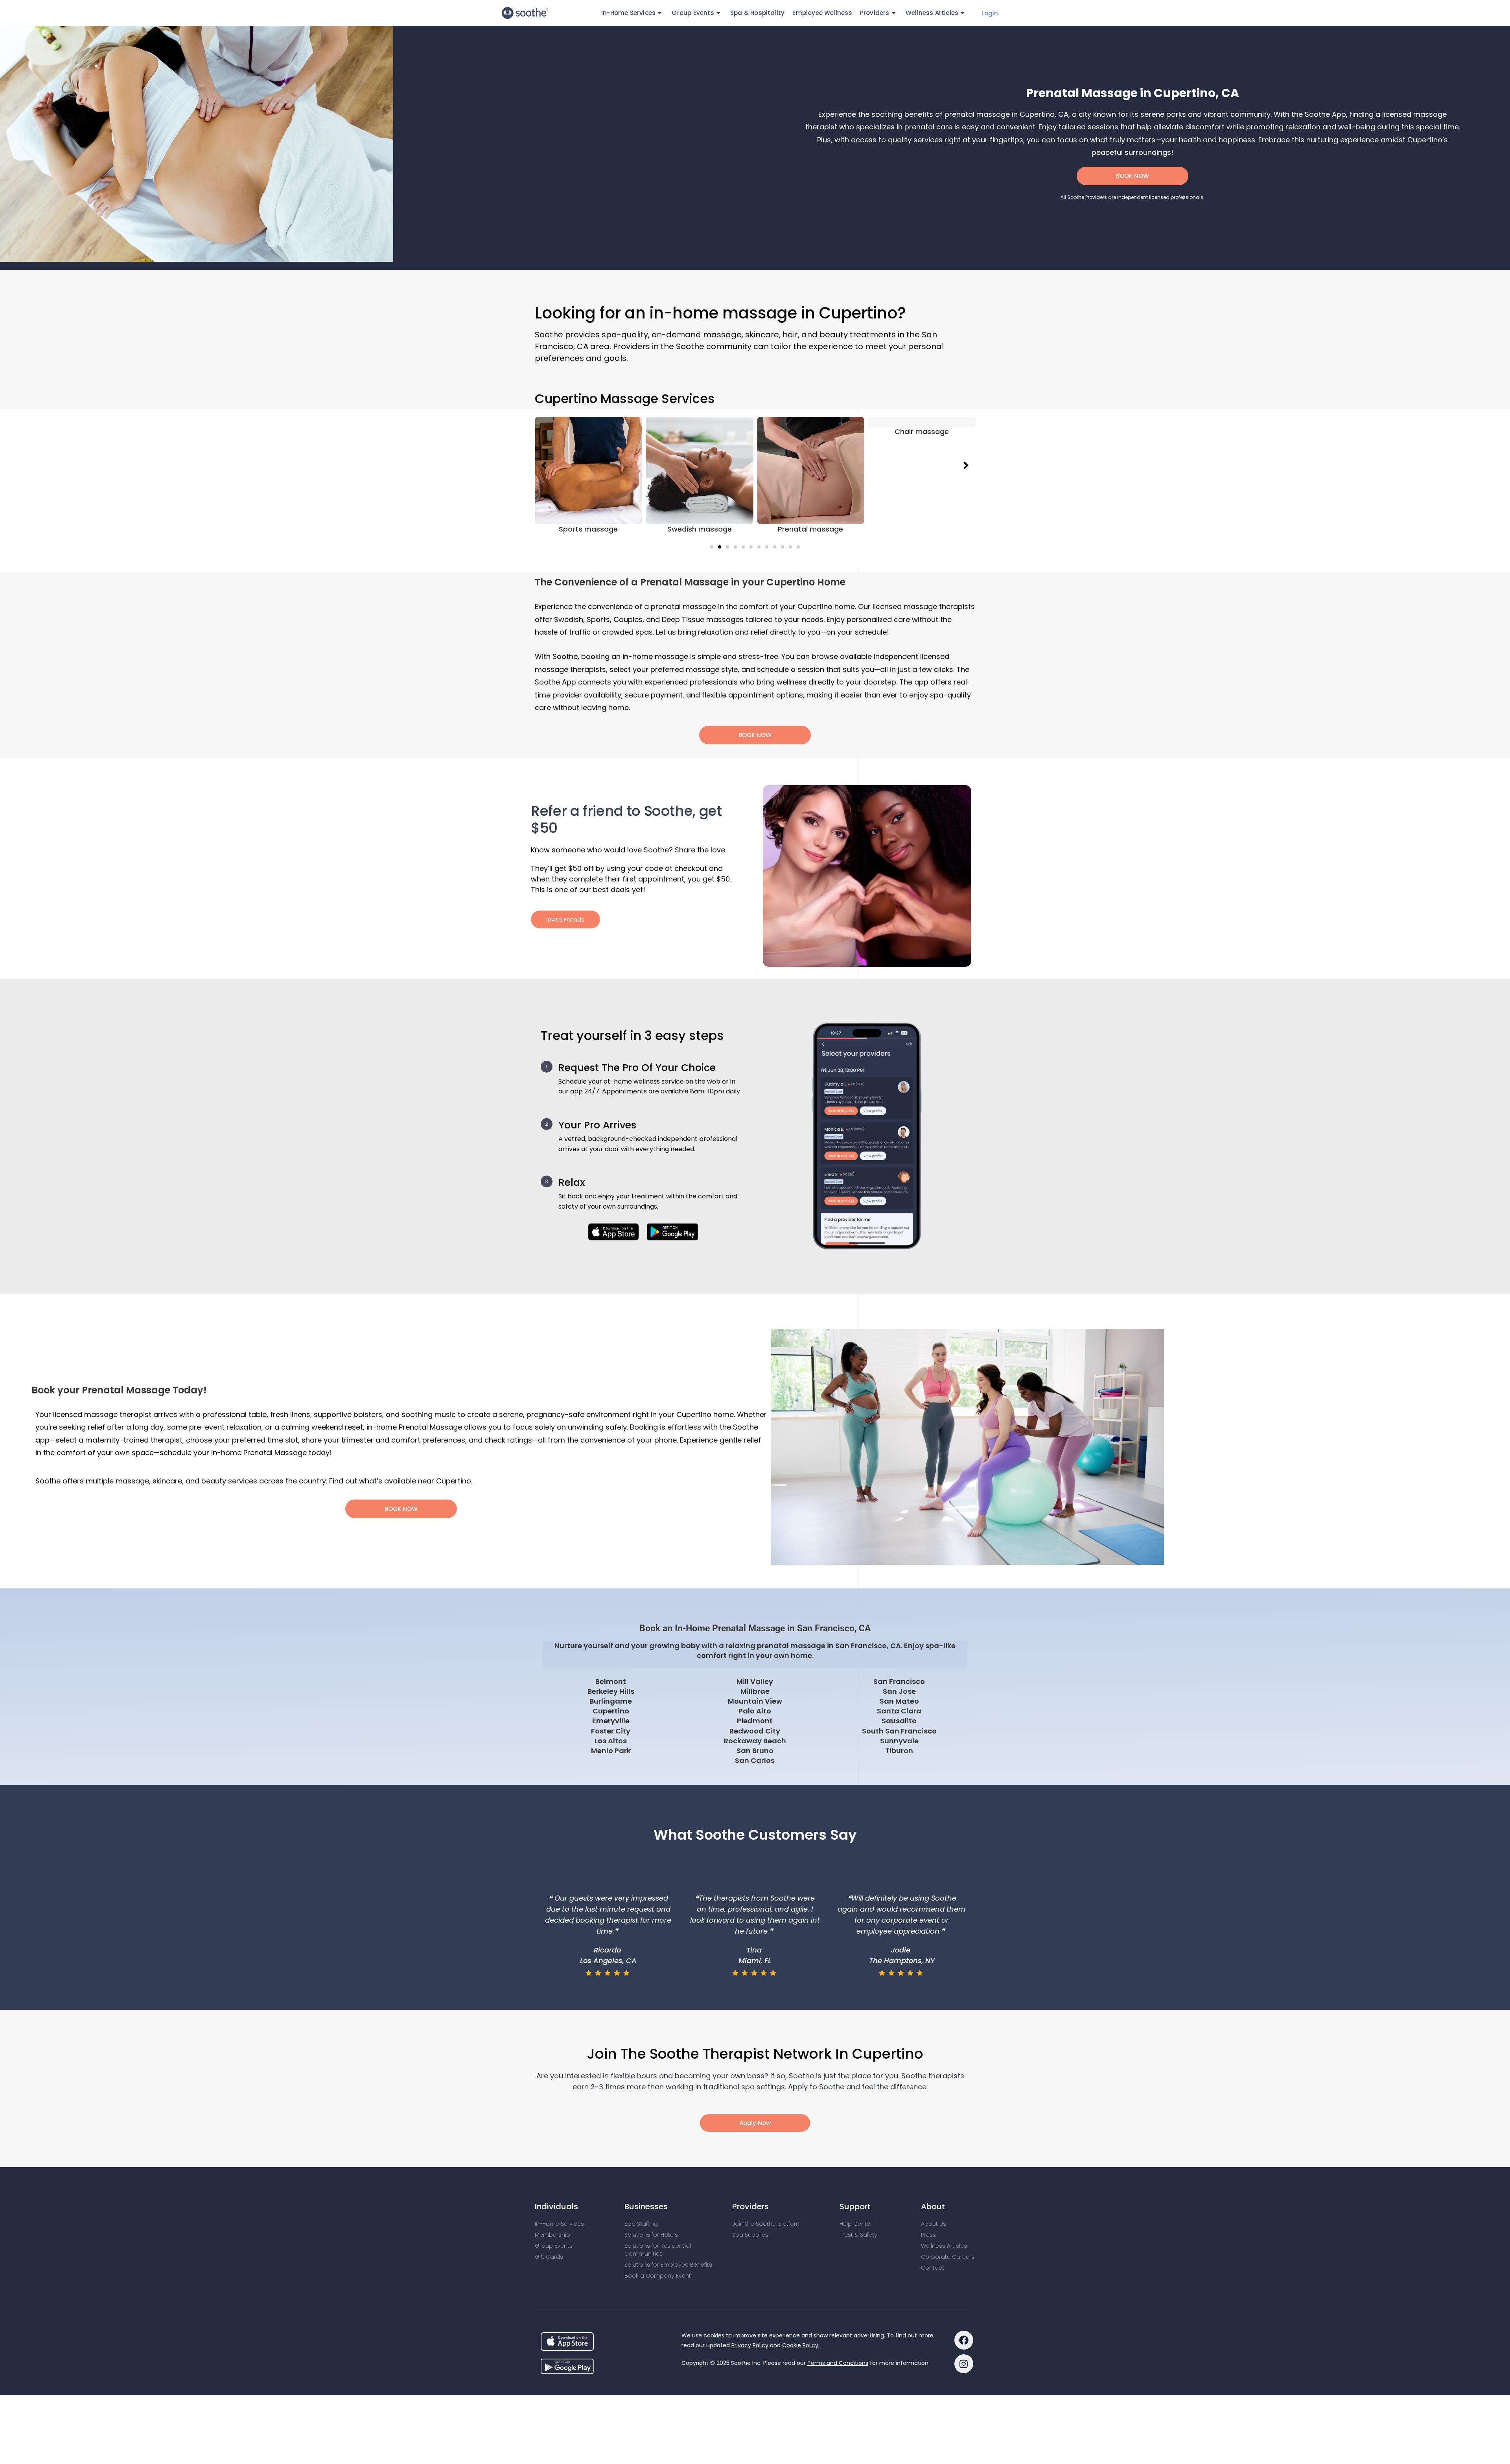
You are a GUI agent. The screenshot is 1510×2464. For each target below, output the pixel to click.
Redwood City (755, 1731)
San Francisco (899, 1681)
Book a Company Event (658, 2276)
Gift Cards (549, 2257)
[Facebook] (964, 2340)
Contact (933, 2268)
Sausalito (899, 1721)
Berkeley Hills (611, 1691)
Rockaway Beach (755, 1741)
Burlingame (611, 1701)
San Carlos (755, 1760)
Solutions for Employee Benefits (668, 2265)
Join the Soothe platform (767, 2224)
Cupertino (611, 1711)
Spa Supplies (750, 2235)
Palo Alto (755, 1711)
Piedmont (755, 1721)
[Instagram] (964, 2364)
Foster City (611, 1731)
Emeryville (611, 1721)
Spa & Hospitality (757, 13)
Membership (552, 2235)
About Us (934, 2224)
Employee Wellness (822, 13)
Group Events (554, 2246)
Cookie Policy (800, 2345)
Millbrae (755, 1691)
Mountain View (755, 1701)
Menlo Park (611, 1751)
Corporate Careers (948, 2257)
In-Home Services (559, 2224)
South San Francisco (899, 1731)
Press (928, 2235)
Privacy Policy (750, 2345)
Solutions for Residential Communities (658, 2250)
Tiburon (899, 1751)
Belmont (611, 1681)
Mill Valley (755, 1681)
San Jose (899, 1691)
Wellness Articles (932, 13)
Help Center (856, 2224)
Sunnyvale (899, 1741)
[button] (712, 547)
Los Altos (611, 1741)
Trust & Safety (858, 2235)
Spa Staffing (641, 2224)
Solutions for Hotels (651, 2235)
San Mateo (899, 1701)
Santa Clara (899, 1711)
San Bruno (755, 1751)
